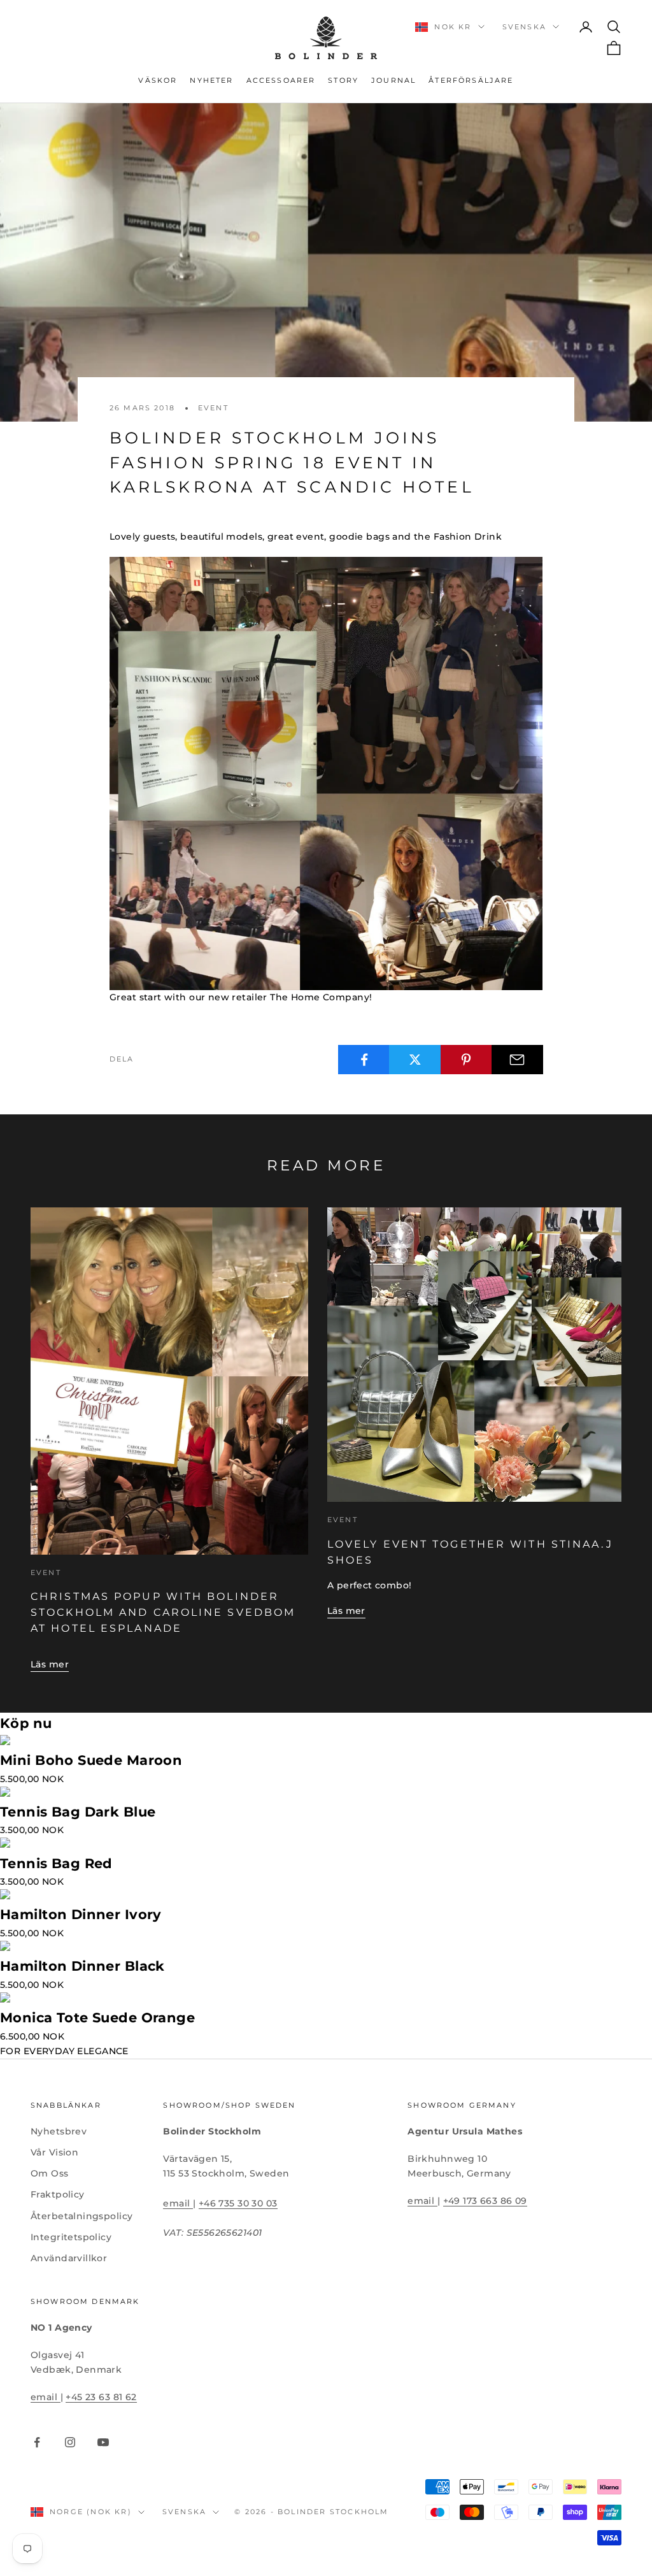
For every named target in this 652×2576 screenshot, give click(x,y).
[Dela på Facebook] (364, 1060)
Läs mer (50, 1664)
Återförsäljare (471, 81)
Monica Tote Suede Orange (97, 2018)
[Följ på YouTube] (103, 2442)
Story (343, 81)
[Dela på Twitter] (415, 1060)
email (178, 2203)
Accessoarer (281, 81)
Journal (393, 81)
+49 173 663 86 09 (485, 2201)
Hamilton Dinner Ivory (81, 1914)
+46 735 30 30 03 (238, 2203)
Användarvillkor (69, 2258)
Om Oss (50, 2173)
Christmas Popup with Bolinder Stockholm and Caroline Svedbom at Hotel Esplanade (163, 1612)
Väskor (158, 81)
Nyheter (211, 81)
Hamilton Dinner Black (82, 1966)
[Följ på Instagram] (70, 2442)
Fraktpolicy (58, 2194)
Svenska (524, 27)
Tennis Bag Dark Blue (78, 1812)
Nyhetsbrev (59, 2131)
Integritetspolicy (71, 2237)
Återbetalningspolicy (81, 2216)
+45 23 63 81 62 (101, 2397)
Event (213, 408)
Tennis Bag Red (56, 1863)
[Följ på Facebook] (37, 2442)
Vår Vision (54, 2152)
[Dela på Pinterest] (466, 1060)
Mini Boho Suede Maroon (91, 1760)
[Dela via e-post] (517, 1060)
